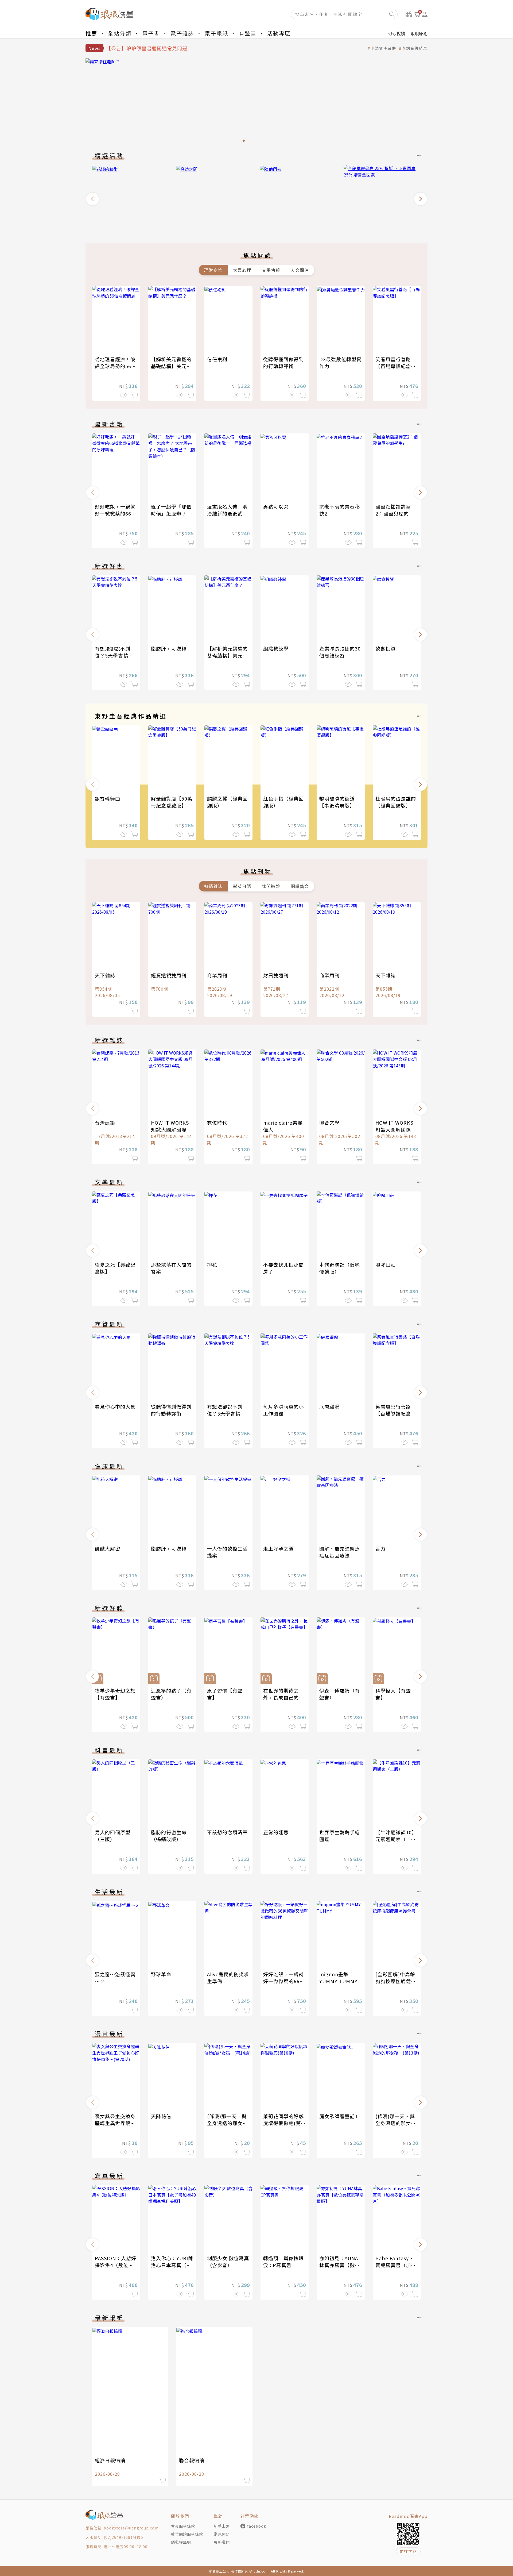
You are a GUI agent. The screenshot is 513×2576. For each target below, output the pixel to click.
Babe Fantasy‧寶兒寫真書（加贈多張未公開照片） (396, 2265)
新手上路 (222, 2526)
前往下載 (408, 2551)
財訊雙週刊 (276, 975)
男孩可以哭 (276, 506)
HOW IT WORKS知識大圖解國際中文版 (171, 1129)
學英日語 (242, 886)
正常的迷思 (276, 1832)
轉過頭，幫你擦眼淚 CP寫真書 (283, 2262)
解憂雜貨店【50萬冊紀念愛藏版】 (172, 802)
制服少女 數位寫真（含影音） (228, 2262)
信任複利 (217, 359)
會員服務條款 (183, 2526)
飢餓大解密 (108, 1548)
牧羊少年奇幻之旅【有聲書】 (115, 1694)
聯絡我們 (222, 2542)
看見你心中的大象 (115, 1406)
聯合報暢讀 (192, 2460)
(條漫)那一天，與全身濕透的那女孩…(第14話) (227, 2123)
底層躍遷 (329, 1406)
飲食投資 (386, 648)
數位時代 (217, 1122)
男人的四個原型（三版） (113, 1836)
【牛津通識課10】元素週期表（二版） (396, 1839)
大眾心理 (242, 270)
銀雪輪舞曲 (108, 798)
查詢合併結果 (415, 48)
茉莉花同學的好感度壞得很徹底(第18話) (283, 2123)
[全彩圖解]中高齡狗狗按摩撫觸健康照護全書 (396, 1981)
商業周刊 (217, 975)
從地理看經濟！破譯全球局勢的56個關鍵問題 (116, 366)
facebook (257, 2526)
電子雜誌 (182, 33)
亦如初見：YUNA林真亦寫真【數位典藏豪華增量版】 (340, 2265)
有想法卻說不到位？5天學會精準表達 (114, 655)
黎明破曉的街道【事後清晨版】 (337, 802)
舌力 (380, 1548)
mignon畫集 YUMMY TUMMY (338, 1978)
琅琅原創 (419, 33)
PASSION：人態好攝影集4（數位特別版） (116, 2265)
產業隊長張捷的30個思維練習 (340, 652)
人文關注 (300, 270)
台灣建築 (105, 1122)
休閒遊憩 (271, 886)
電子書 (151, 33)
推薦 (91, 33)
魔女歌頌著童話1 (339, 2116)
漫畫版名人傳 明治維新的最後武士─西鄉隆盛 (227, 513)
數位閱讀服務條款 (187, 2534)
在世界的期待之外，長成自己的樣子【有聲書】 (283, 1697)
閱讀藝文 (300, 886)
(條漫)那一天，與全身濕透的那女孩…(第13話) (395, 2123)
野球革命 (161, 1974)
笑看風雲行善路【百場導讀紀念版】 (393, 366)
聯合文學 (329, 1122)
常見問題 (222, 2534)
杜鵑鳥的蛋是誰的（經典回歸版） (396, 802)
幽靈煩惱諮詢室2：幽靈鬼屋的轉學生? (395, 513)
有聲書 (248, 33)
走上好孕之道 (278, 1548)
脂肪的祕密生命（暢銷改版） (169, 1836)
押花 (212, 1264)
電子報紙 (216, 33)
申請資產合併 (383, 48)
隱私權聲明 (181, 2542)
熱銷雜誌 (213, 886)
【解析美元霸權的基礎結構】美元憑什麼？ (171, 366)
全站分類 (120, 33)
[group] (256, 102)
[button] (92, 199)
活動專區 (279, 33)
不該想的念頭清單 (227, 1832)
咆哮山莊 (386, 1264)
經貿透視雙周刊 (169, 975)
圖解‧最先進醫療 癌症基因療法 (342, 1552)
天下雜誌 (105, 975)
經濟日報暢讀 (110, 2460)
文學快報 (271, 270)
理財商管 (213, 270)
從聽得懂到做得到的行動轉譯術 (283, 363)
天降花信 (161, 2116)
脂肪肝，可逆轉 (169, 648)
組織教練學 (276, 648)
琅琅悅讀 (397, 33)
